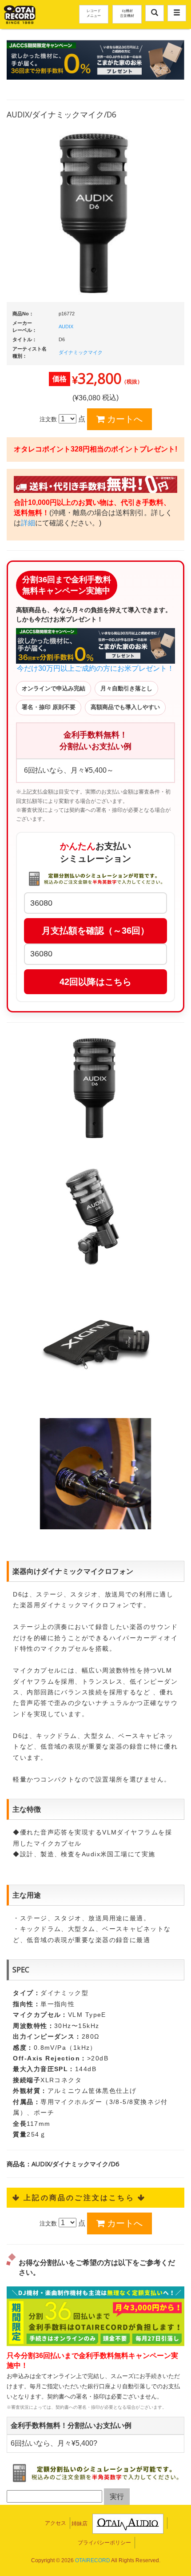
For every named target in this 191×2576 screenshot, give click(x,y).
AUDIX (66, 327)
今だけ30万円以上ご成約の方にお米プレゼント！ (95, 668)
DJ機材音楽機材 (127, 13)
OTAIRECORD (93, 2560)
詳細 (28, 523)
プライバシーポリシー (104, 2543)
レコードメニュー (94, 13)
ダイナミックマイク (81, 352)
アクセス (56, 2523)
